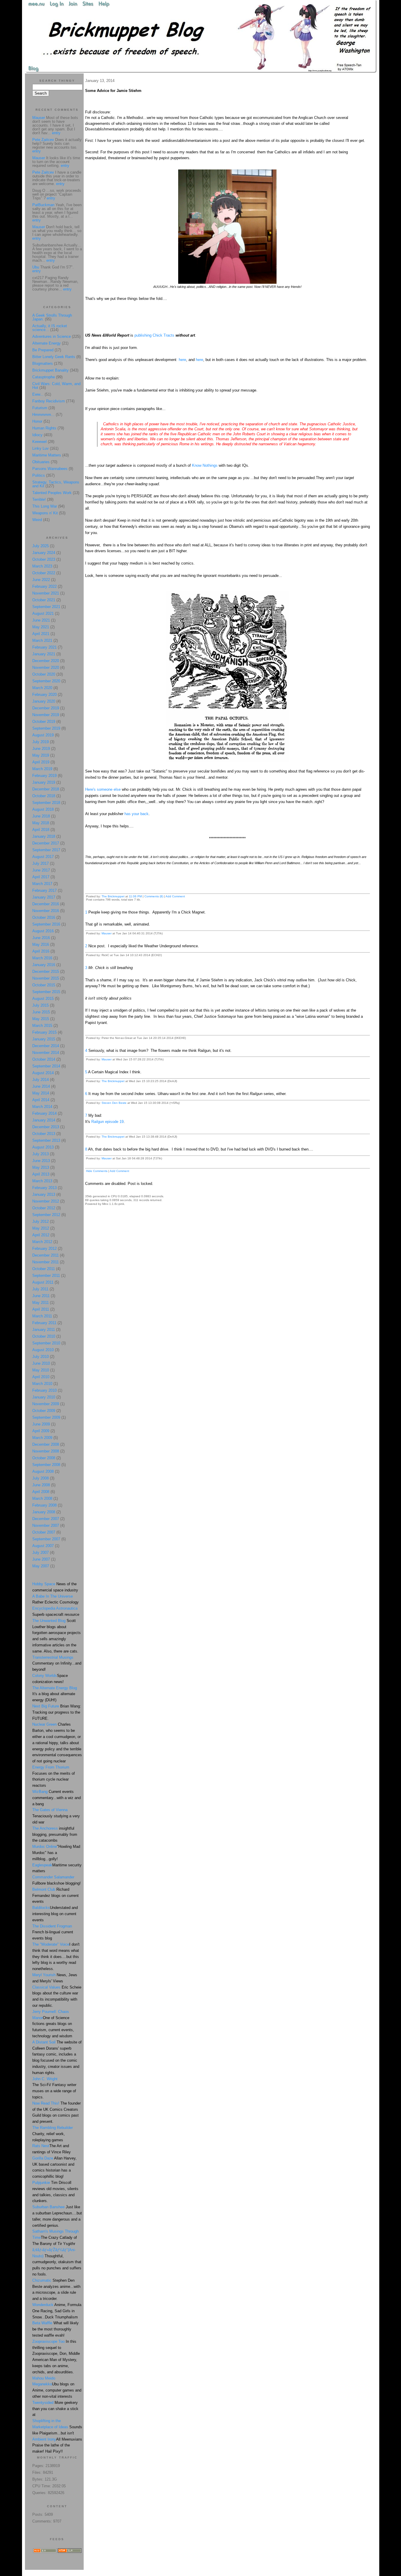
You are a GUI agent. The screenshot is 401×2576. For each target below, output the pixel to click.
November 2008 (46, 1451)
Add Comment (175, 896)
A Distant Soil (44, 2042)
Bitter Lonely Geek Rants (54, 357)
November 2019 (46, 715)
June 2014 (41, 1086)
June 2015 (41, 1012)
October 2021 (44, 600)
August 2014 (43, 1073)
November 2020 (46, 667)
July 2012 (41, 1221)
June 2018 (41, 816)
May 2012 (41, 1228)
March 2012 (42, 1242)
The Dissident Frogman (52, 1926)
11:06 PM (135, 896)
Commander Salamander (53, 1877)
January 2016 (44, 965)
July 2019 (41, 742)
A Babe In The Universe (53, 1596)
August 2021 (43, 613)
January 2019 (44, 782)
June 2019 (41, 749)
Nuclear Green (44, 1724)
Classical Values (46, 1987)
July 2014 (41, 1080)
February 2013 (44, 1188)
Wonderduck (43, 2305)
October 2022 (44, 573)
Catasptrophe (44, 377)
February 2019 (44, 776)
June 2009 (41, 1424)
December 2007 (46, 1519)
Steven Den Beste (114, 1103)
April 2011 (41, 1309)
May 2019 (41, 755)
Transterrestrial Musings (53, 1657)
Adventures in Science (52, 336)
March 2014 (42, 1107)
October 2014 (44, 1059)
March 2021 (42, 640)
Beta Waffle (42, 2323)
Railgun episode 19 (107, 1122)
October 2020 (44, 674)
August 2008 (43, 1471)
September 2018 (46, 803)
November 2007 (46, 1525)
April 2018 (41, 830)
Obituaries (41, 462)
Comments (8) (154, 896)
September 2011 (46, 1276)
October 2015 (44, 985)
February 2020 (44, 695)
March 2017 (42, 884)
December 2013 (46, 1127)
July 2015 (41, 1005)
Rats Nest (41, 2146)
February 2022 (44, 586)
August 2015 (43, 999)
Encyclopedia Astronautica (55, 1608)
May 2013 (41, 1167)
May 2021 (41, 627)
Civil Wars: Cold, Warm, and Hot (56, 386)
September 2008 (46, 1465)
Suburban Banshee (48, 2207)
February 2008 (44, 1505)
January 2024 (44, 553)
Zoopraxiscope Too (48, 2341)
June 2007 (41, 1559)
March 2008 (42, 1498)
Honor (37, 421)
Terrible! (39, 499)
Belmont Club (44, 1889)
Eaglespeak (42, 1865)
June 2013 (41, 1161)
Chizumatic (42, 2280)
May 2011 (41, 1303)
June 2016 (41, 938)
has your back (136, 814)
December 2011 (46, 1255)
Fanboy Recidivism (49, 401)
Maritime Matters (47, 455)
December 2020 (46, 661)
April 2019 (41, 762)
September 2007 (46, 1539)
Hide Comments (97, 1171)
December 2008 (46, 1444)
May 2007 (41, 1566)
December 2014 (46, 1046)
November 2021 (46, 593)
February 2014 (44, 1113)
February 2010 (44, 1390)
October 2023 (44, 559)
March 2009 (42, 1438)
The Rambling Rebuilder (53, 2128)
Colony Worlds (45, 1676)
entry (56, 133)
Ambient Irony (44, 2439)
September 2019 (46, 728)
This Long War (45, 506)
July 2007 (41, 1553)
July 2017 (41, 863)
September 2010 (46, 1343)
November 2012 (46, 1201)
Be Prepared (43, 350)
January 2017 (44, 897)
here (182, 360)
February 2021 (44, 647)
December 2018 (46, 789)
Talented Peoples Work (52, 493)
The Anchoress (45, 1828)
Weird (37, 520)
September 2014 (46, 1066)
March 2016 (42, 958)
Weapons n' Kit (45, 513)
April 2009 (41, 1431)
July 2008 (41, 1478)
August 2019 (43, 735)
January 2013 (44, 1194)
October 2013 (44, 1134)
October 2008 (44, 1458)
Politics (39, 475)
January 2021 (44, 654)
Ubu (36, 267)
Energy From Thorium (51, 1767)
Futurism (40, 408)
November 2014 (46, 1053)
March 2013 (42, 1181)
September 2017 (46, 850)
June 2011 (41, 1296)
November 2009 (46, 1404)
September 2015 (46, 992)
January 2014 (44, 1120)
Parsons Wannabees (50, 469)
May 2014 (41, 1093)
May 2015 (41, 1019)
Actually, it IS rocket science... (50, 328)
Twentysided (43, 2403)
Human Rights (44, 428)
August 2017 (43, 857)
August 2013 (43, 1147)
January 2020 (44, 701)
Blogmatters (43, 363)
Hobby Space (44, 1584)
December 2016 (46, 904)
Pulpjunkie (41, 2183)
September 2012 (46, 1215)
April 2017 (41, 877)
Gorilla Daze (43, 2158)
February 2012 (44, 1248)
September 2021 (46, 607)
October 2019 (44, 722)
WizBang (40, 1792)
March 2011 (42, 1316)
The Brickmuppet (113, 896)
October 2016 (44, 917)
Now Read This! (46, 2103)
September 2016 (46, 924)
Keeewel (39, 442)
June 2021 (41, 620)
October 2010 (44, 1336)
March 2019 (42, 769)
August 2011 (43, 1282)
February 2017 (44, 890)
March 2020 (42, 688)
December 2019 (46, 708)
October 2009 (44, 1411)
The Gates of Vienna (50, 1810)
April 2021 (41, 634)
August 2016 (43, 931)
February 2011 (44, 1323)
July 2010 (41, 1357)
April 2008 (41, 1492)
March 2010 (42, 1384)
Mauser (107, 933)
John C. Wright (45, 2079)
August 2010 (43, 1350)
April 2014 (41, 1100)
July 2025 (41, 546)
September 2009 (46, 1417)
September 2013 (46, 1140)
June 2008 (41, 1485)
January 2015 (44, 1039)
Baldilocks (41, 1908)
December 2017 (46, 843)
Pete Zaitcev (43, 140)
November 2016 (46, 911)
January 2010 (44, 1397)
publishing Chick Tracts (154, 335)
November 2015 (46, 978)
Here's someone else (103, 789)
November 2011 (46, 1262)
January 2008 (44, 1512)
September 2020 (46, 681)
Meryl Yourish (44, 1975)
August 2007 (43, 1546)
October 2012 (44, 1208)
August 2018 (43, 809)
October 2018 (44, 796)
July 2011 (40, 1289)
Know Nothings (205, 465)
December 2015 (46, 972)
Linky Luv (41, 448)
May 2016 (41, 944)
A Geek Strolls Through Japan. (52, 317)
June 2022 (41, 580)
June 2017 (41, 870)
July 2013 (41, 1154)
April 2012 (41, 1235)
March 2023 (42, 566)
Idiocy (37, 435)
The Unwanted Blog (49, 1621)
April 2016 (41, 951)
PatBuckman (43, 205)
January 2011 (44, 1330)
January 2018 (44, 836)
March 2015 (42, 1026)
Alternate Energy (47, 343)
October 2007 (44, 1532)
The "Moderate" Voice (51, 1944)
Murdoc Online (45, 1847)
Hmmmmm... (43, 415)
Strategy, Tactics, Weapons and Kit (56, 484)
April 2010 (41, 1377)
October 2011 (44, 1269)
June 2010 (41, 1363)
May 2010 (41, 1370)
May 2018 (41, 823)
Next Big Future (46, 1706)
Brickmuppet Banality (50, 370)
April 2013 (41, 1174)
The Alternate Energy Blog (55, 1688)
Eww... (38, 394)
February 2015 (44, 1032)
